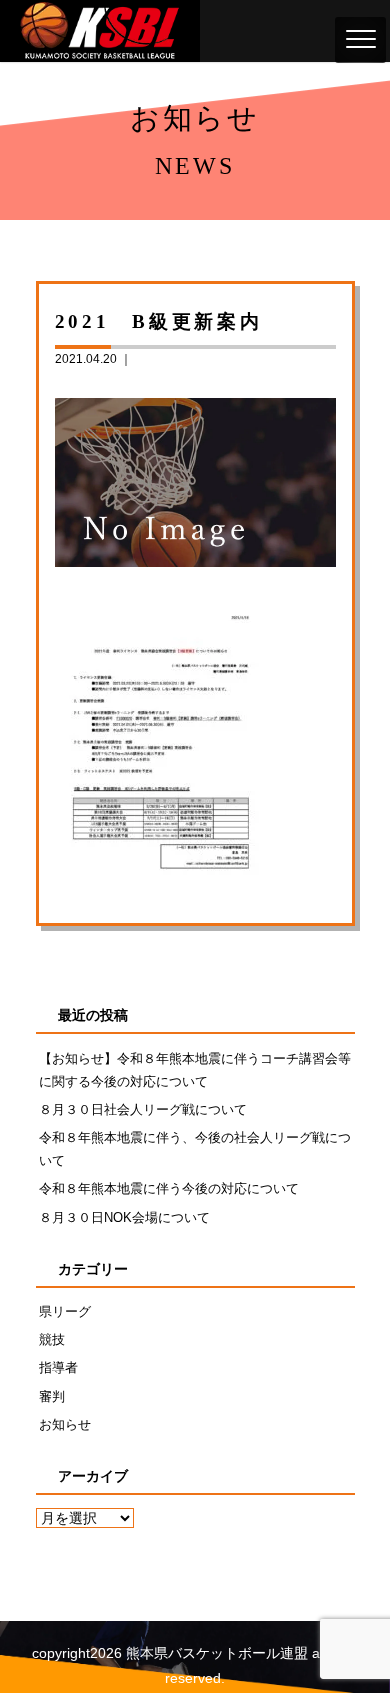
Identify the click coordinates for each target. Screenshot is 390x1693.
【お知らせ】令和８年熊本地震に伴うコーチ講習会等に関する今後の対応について (195, 1070)
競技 (52, 1339)
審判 (52, 1396)
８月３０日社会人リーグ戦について (143, 1109)
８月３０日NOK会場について (124, 1217)
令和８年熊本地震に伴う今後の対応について (169, 1188)
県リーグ (65, 1311)
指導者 (58, 1367)
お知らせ (65, 1424)
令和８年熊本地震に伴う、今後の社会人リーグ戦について (195, 1149)
